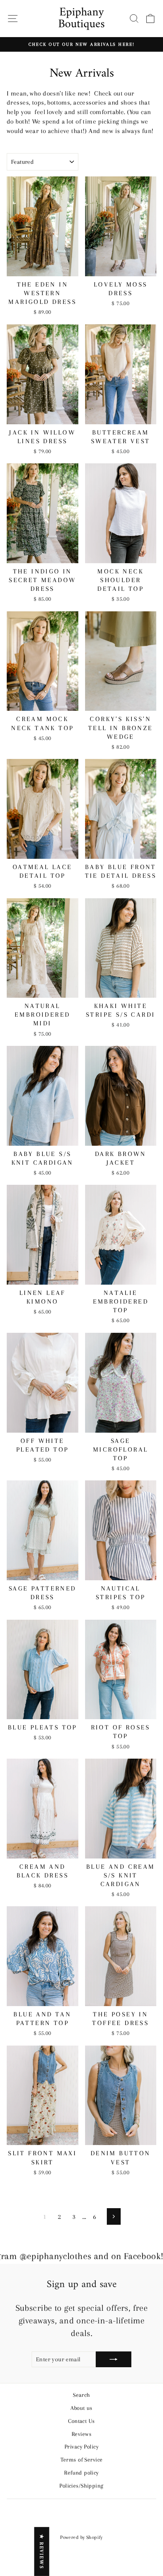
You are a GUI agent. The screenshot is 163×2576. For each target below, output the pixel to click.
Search (81, 2395)
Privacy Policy (81, 2447)
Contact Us (81, 2421)
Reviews (81, 2434)
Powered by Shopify (81, 2537)
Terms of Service (82, 2460)
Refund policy (81, 2473)
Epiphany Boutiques (81, 18)
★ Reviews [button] (42, 2552)
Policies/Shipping (81, 2486)
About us (81, 2408)
